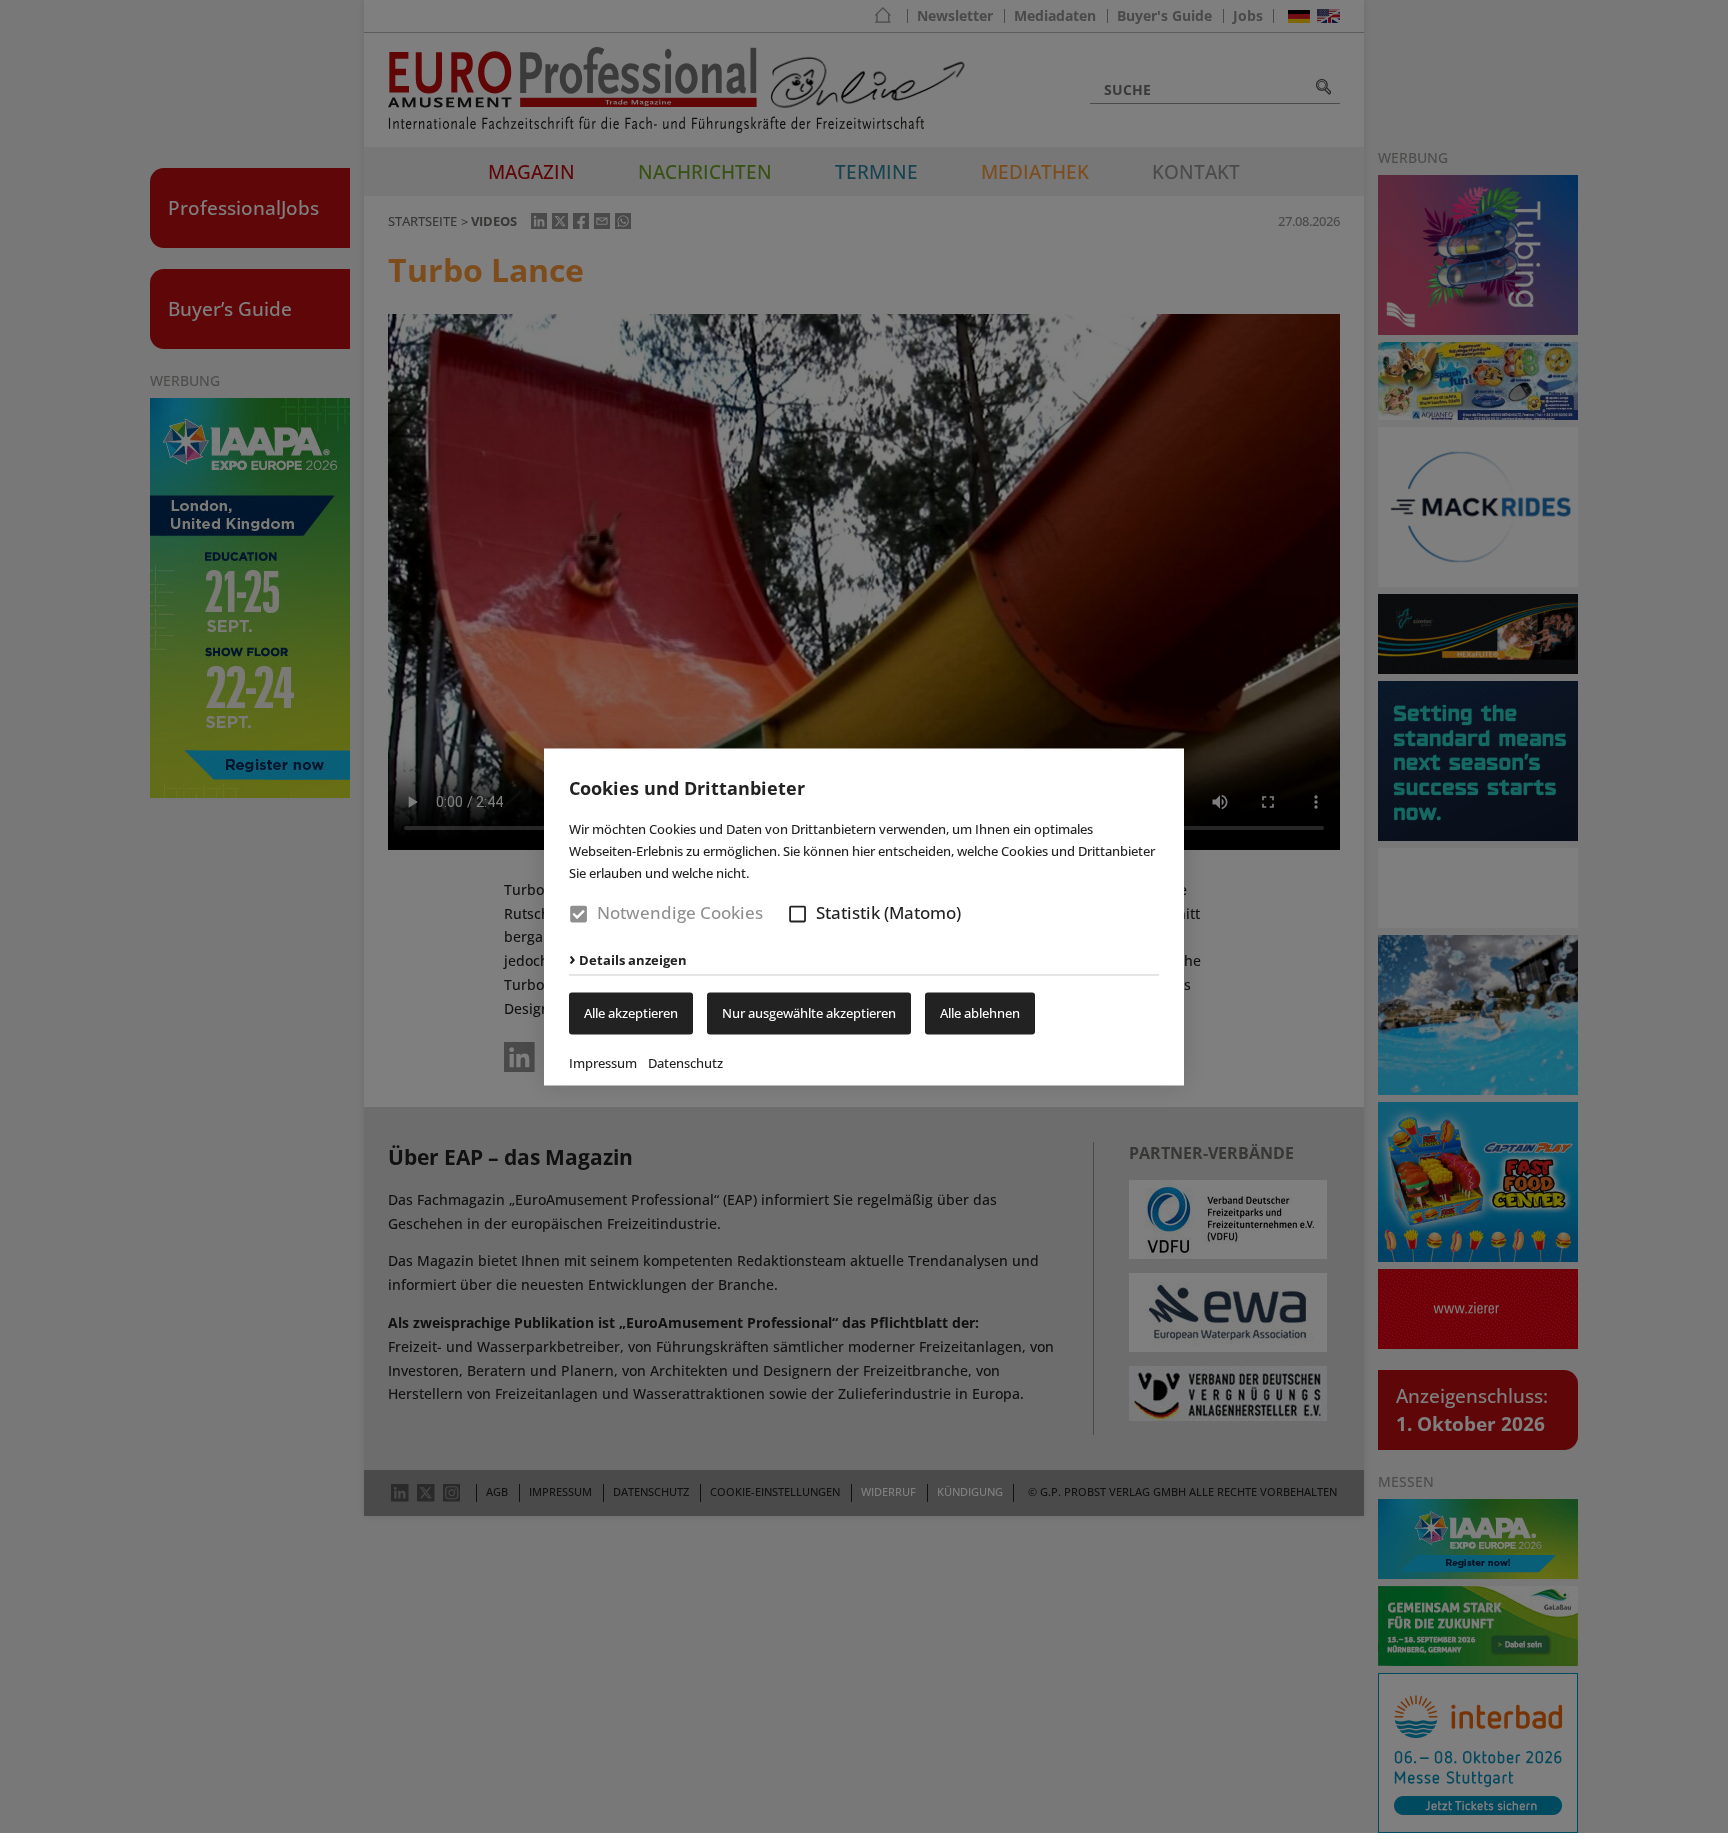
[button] (797, 914)
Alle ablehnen (980, 1013)
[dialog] (864, 916)
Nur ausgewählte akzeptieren (809, 1013)
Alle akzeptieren (631, 1013)
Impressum (603, 1063)
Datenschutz (685, 1063)
